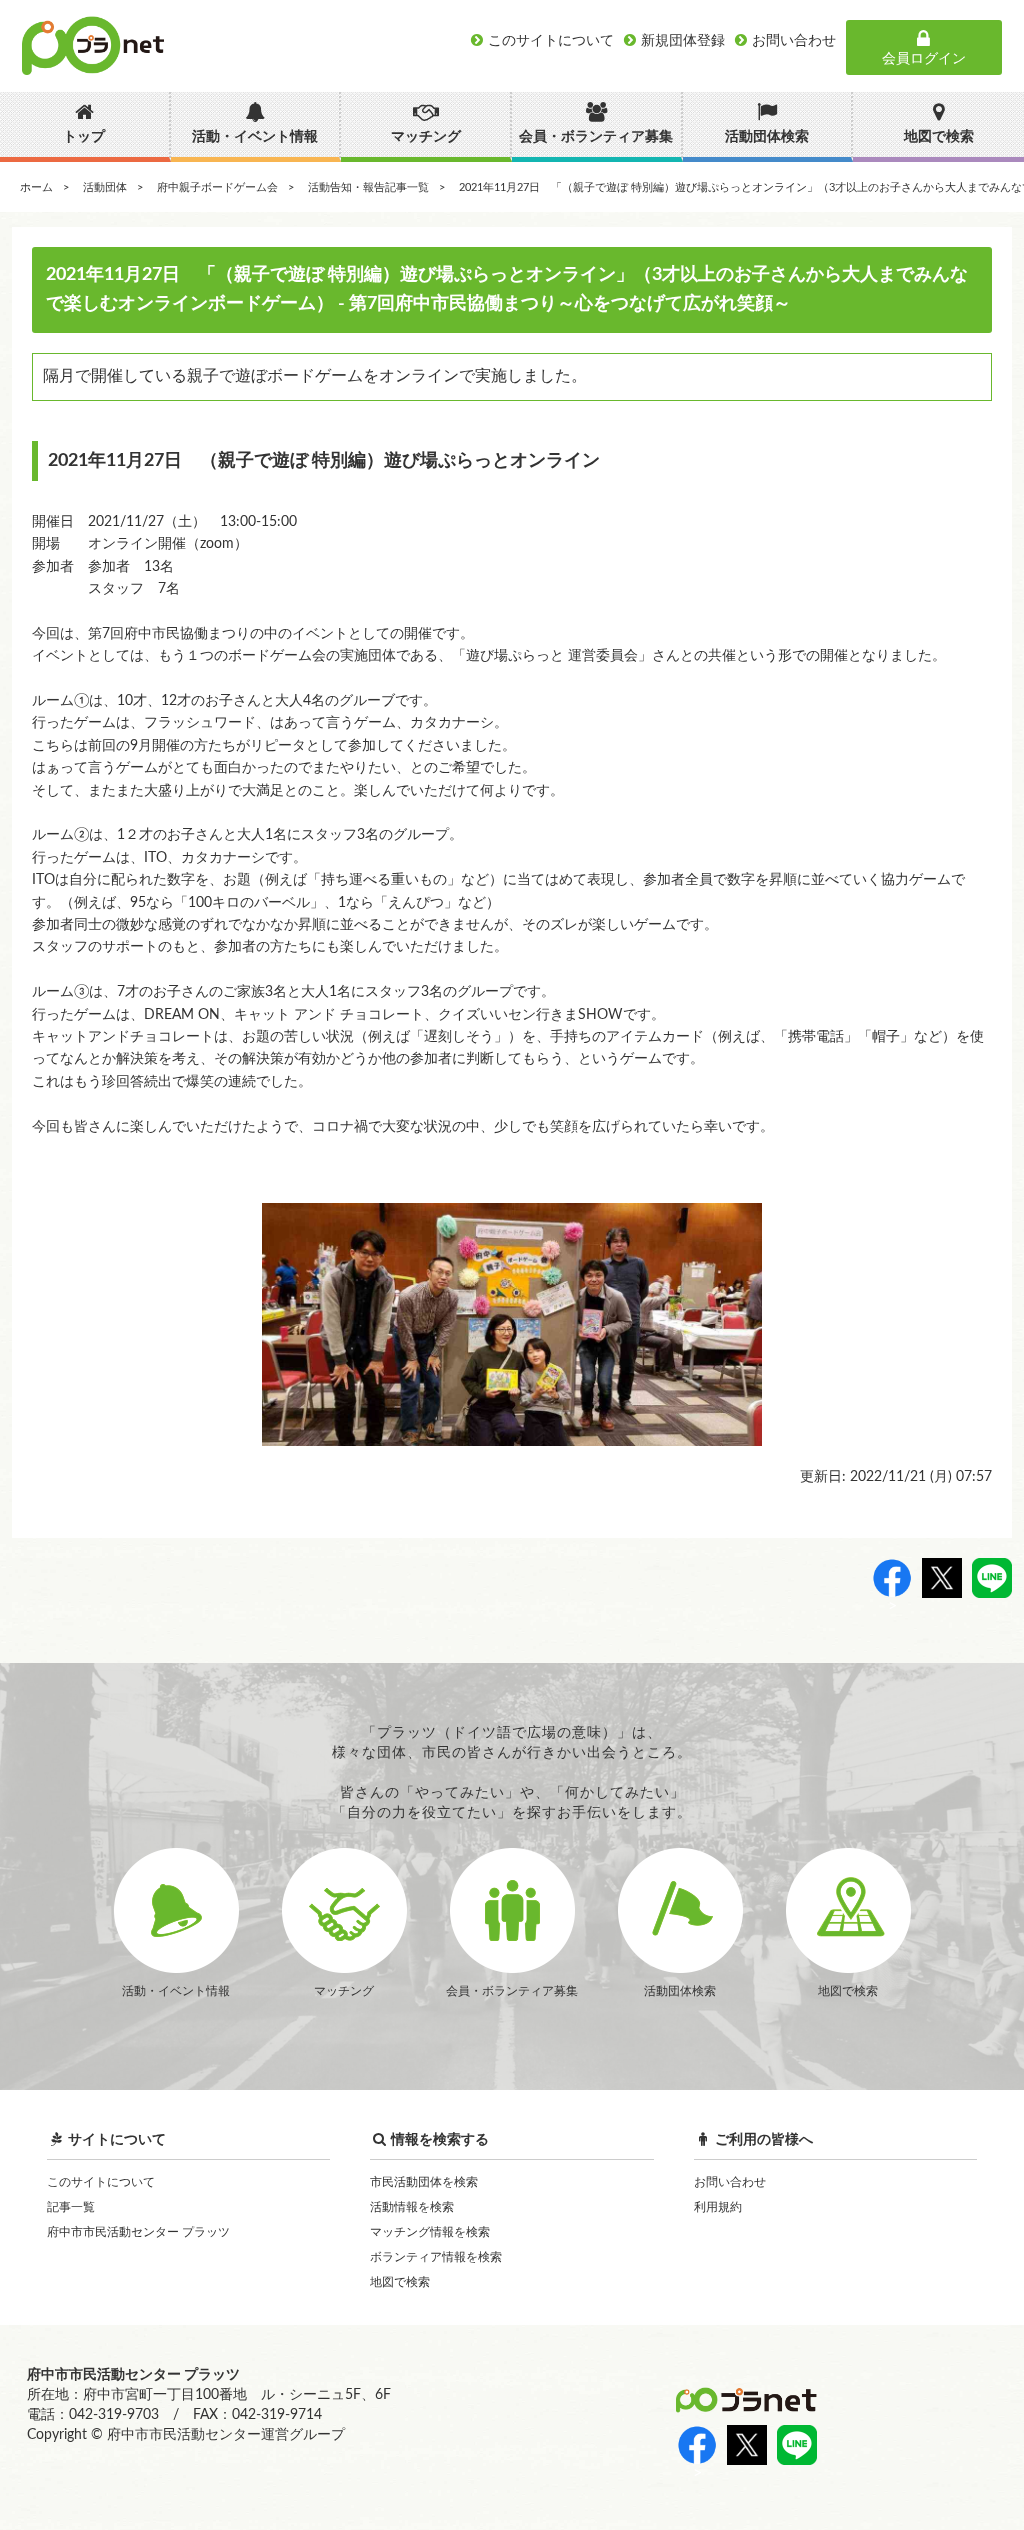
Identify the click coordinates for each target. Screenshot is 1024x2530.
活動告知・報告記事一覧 (368, 187)
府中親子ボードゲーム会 (217, 187)
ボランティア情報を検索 (436, 2257)
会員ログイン (924, 59)
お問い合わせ (730, 2182)
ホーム (36, 187)
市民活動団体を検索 (424, 2182)
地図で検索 (400, 2282)
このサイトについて (101, 2182)
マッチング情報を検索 (430, 2232)
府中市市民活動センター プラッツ (138, 2232)
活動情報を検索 (412, 2207)
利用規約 (718, 2207)
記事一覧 (71, 2207)
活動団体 (105, 187)
